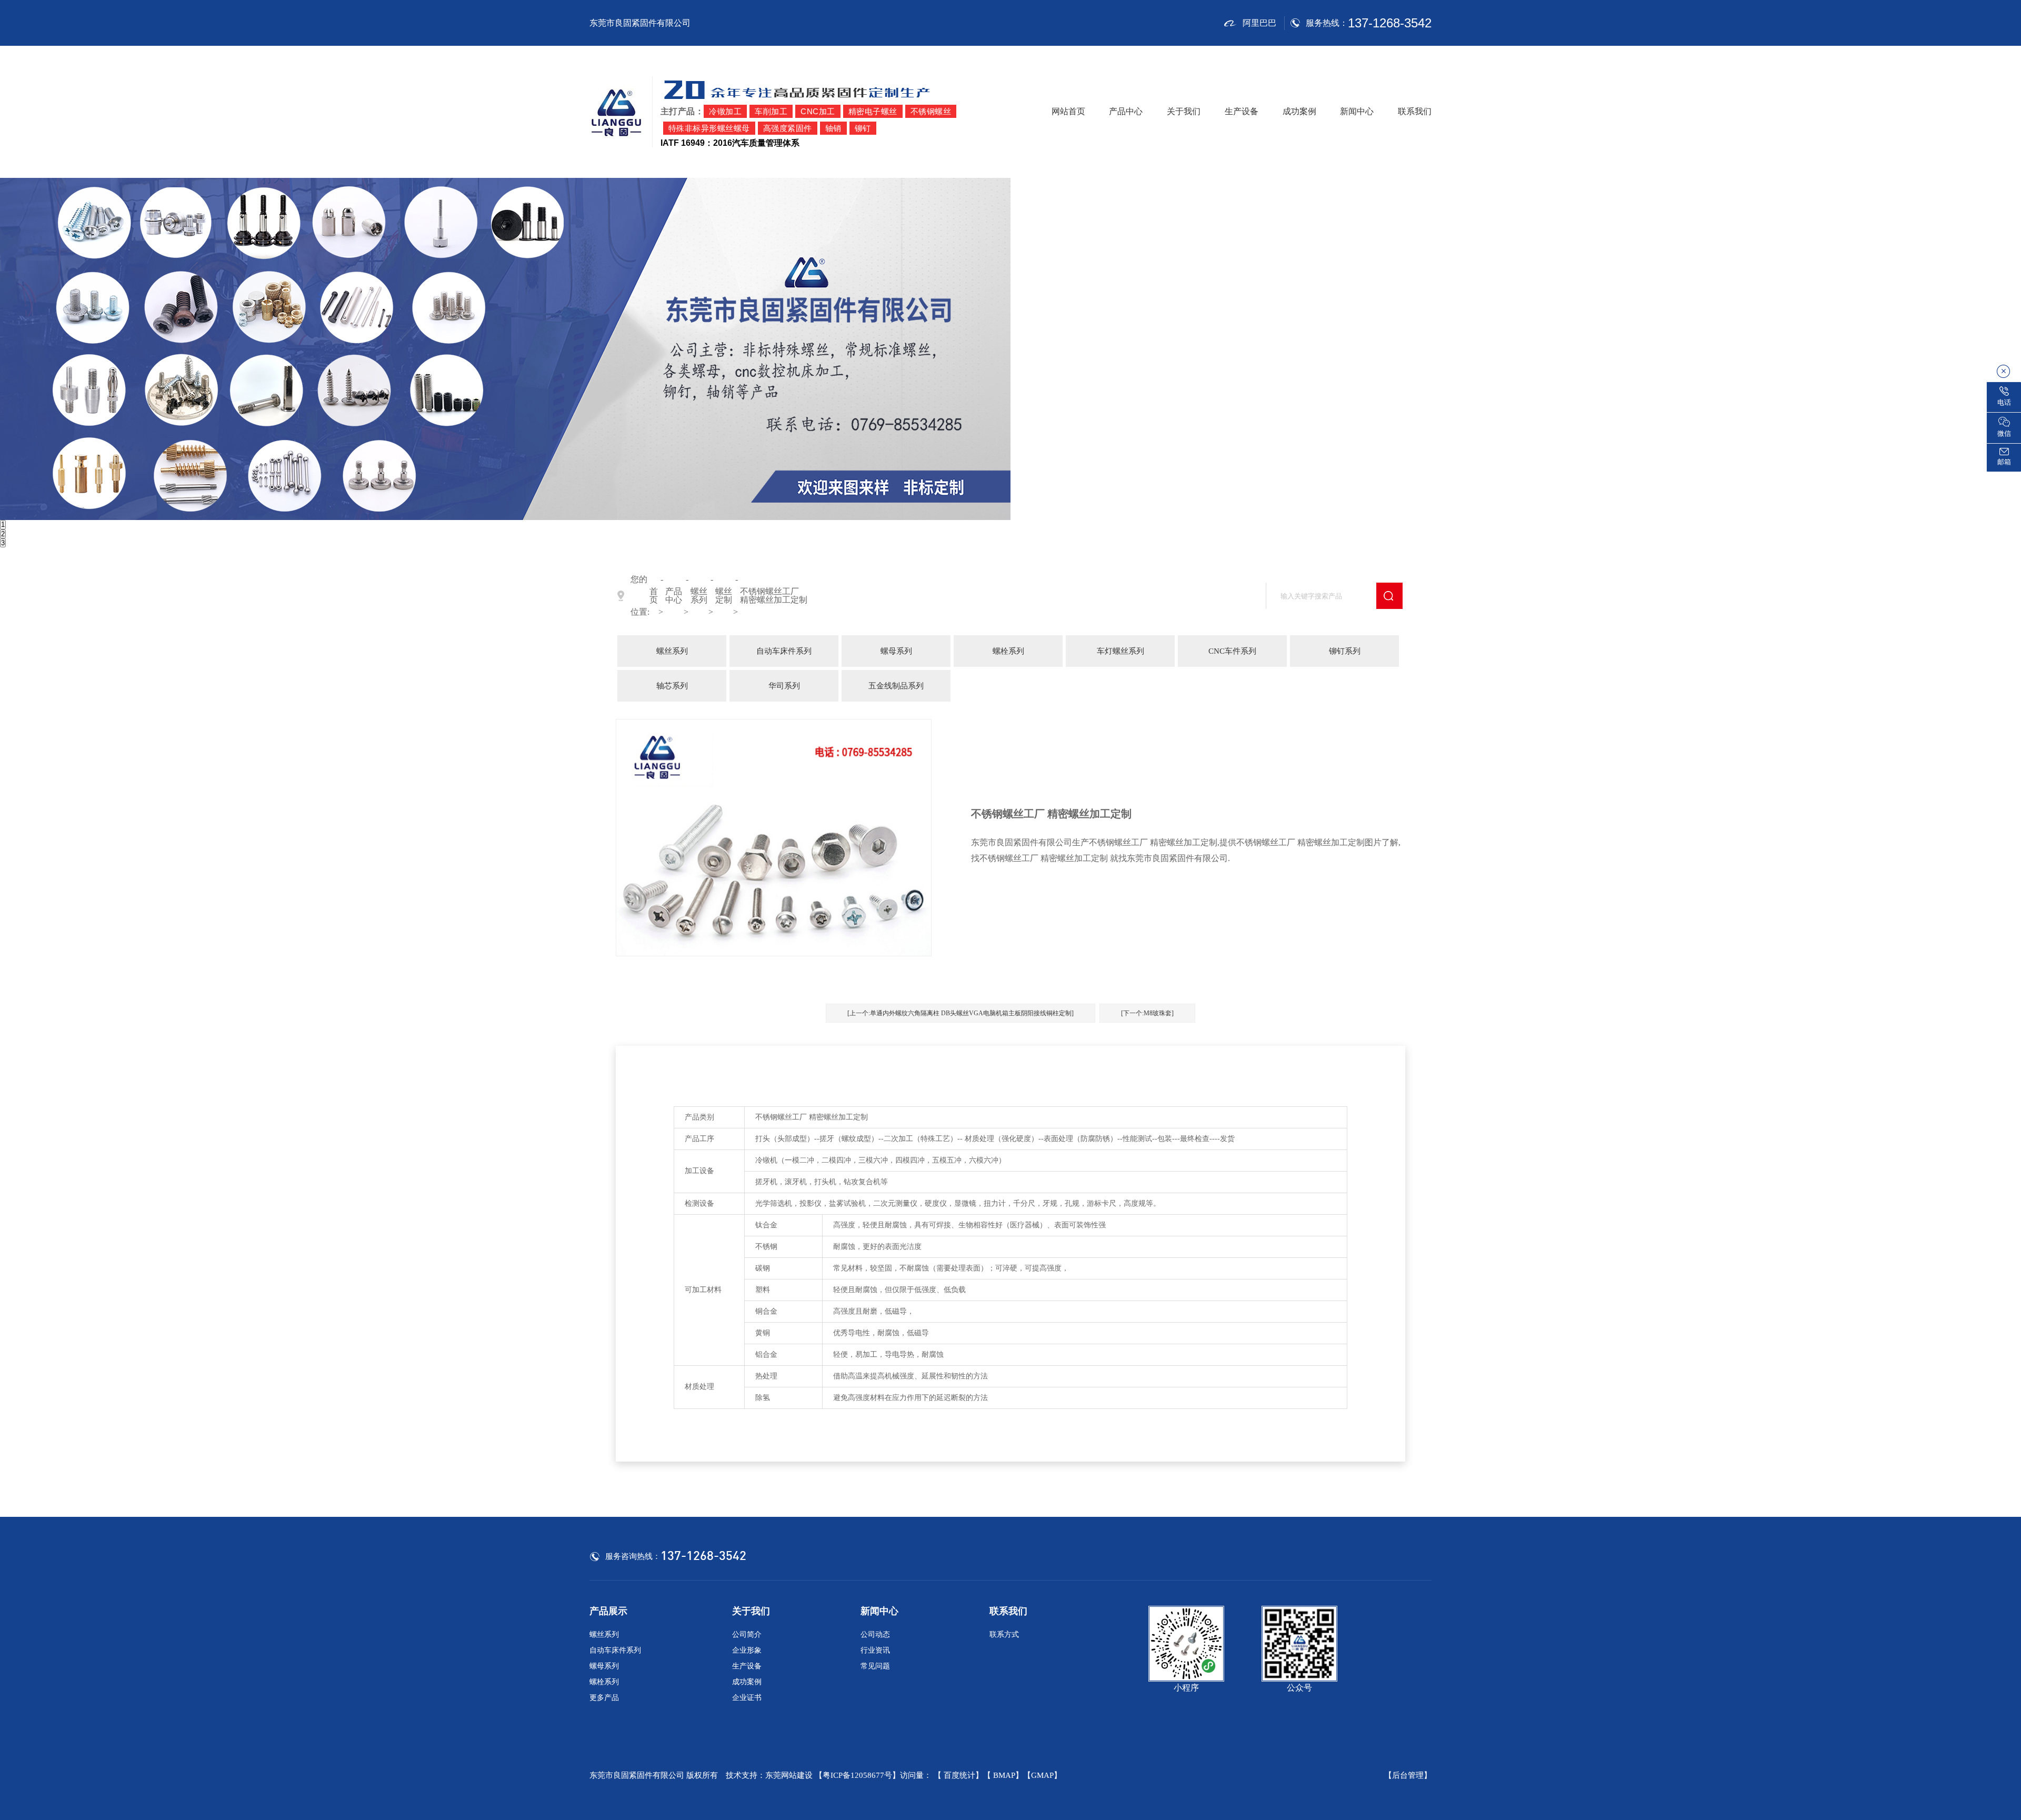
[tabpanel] (1010, 349)
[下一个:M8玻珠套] (1147, 1013)
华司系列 (784, 686)
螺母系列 (896, 651)
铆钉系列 (1345, 651)
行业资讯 (875, 1650)
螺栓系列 (1008, 651)
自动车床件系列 (784, 651)
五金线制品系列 (896, 686)
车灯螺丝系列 (1120, 651)
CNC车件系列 (1232, 651)
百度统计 (959, 1775)
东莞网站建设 (789, 1775)
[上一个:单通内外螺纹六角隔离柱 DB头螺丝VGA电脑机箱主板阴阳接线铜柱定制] (961, 1013)
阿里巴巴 (1259, 23)
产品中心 (1126, 111)
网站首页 (1068, 111)
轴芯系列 (672, 686)
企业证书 (747, 1698)
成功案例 (1299, 111)
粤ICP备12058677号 (857, 1775)
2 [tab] (3, 534)
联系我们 (1415, 111)
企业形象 (747, 1650)
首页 (654, 596)
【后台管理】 (1408, 1776)
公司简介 (747, 1634)
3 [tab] (3, 543)
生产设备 (1242, 111)
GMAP (1042, 1775)
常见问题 (875, 1666)
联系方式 (1004, 1634)
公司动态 (875, 1634)
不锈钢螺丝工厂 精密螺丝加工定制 (774, 596)
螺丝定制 (724, 596)
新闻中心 (1357, 111)
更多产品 (604, 1698)
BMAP (1004, 1775)
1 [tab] (3, 524)
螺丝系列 (699, 596)
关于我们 (1184, 111)
